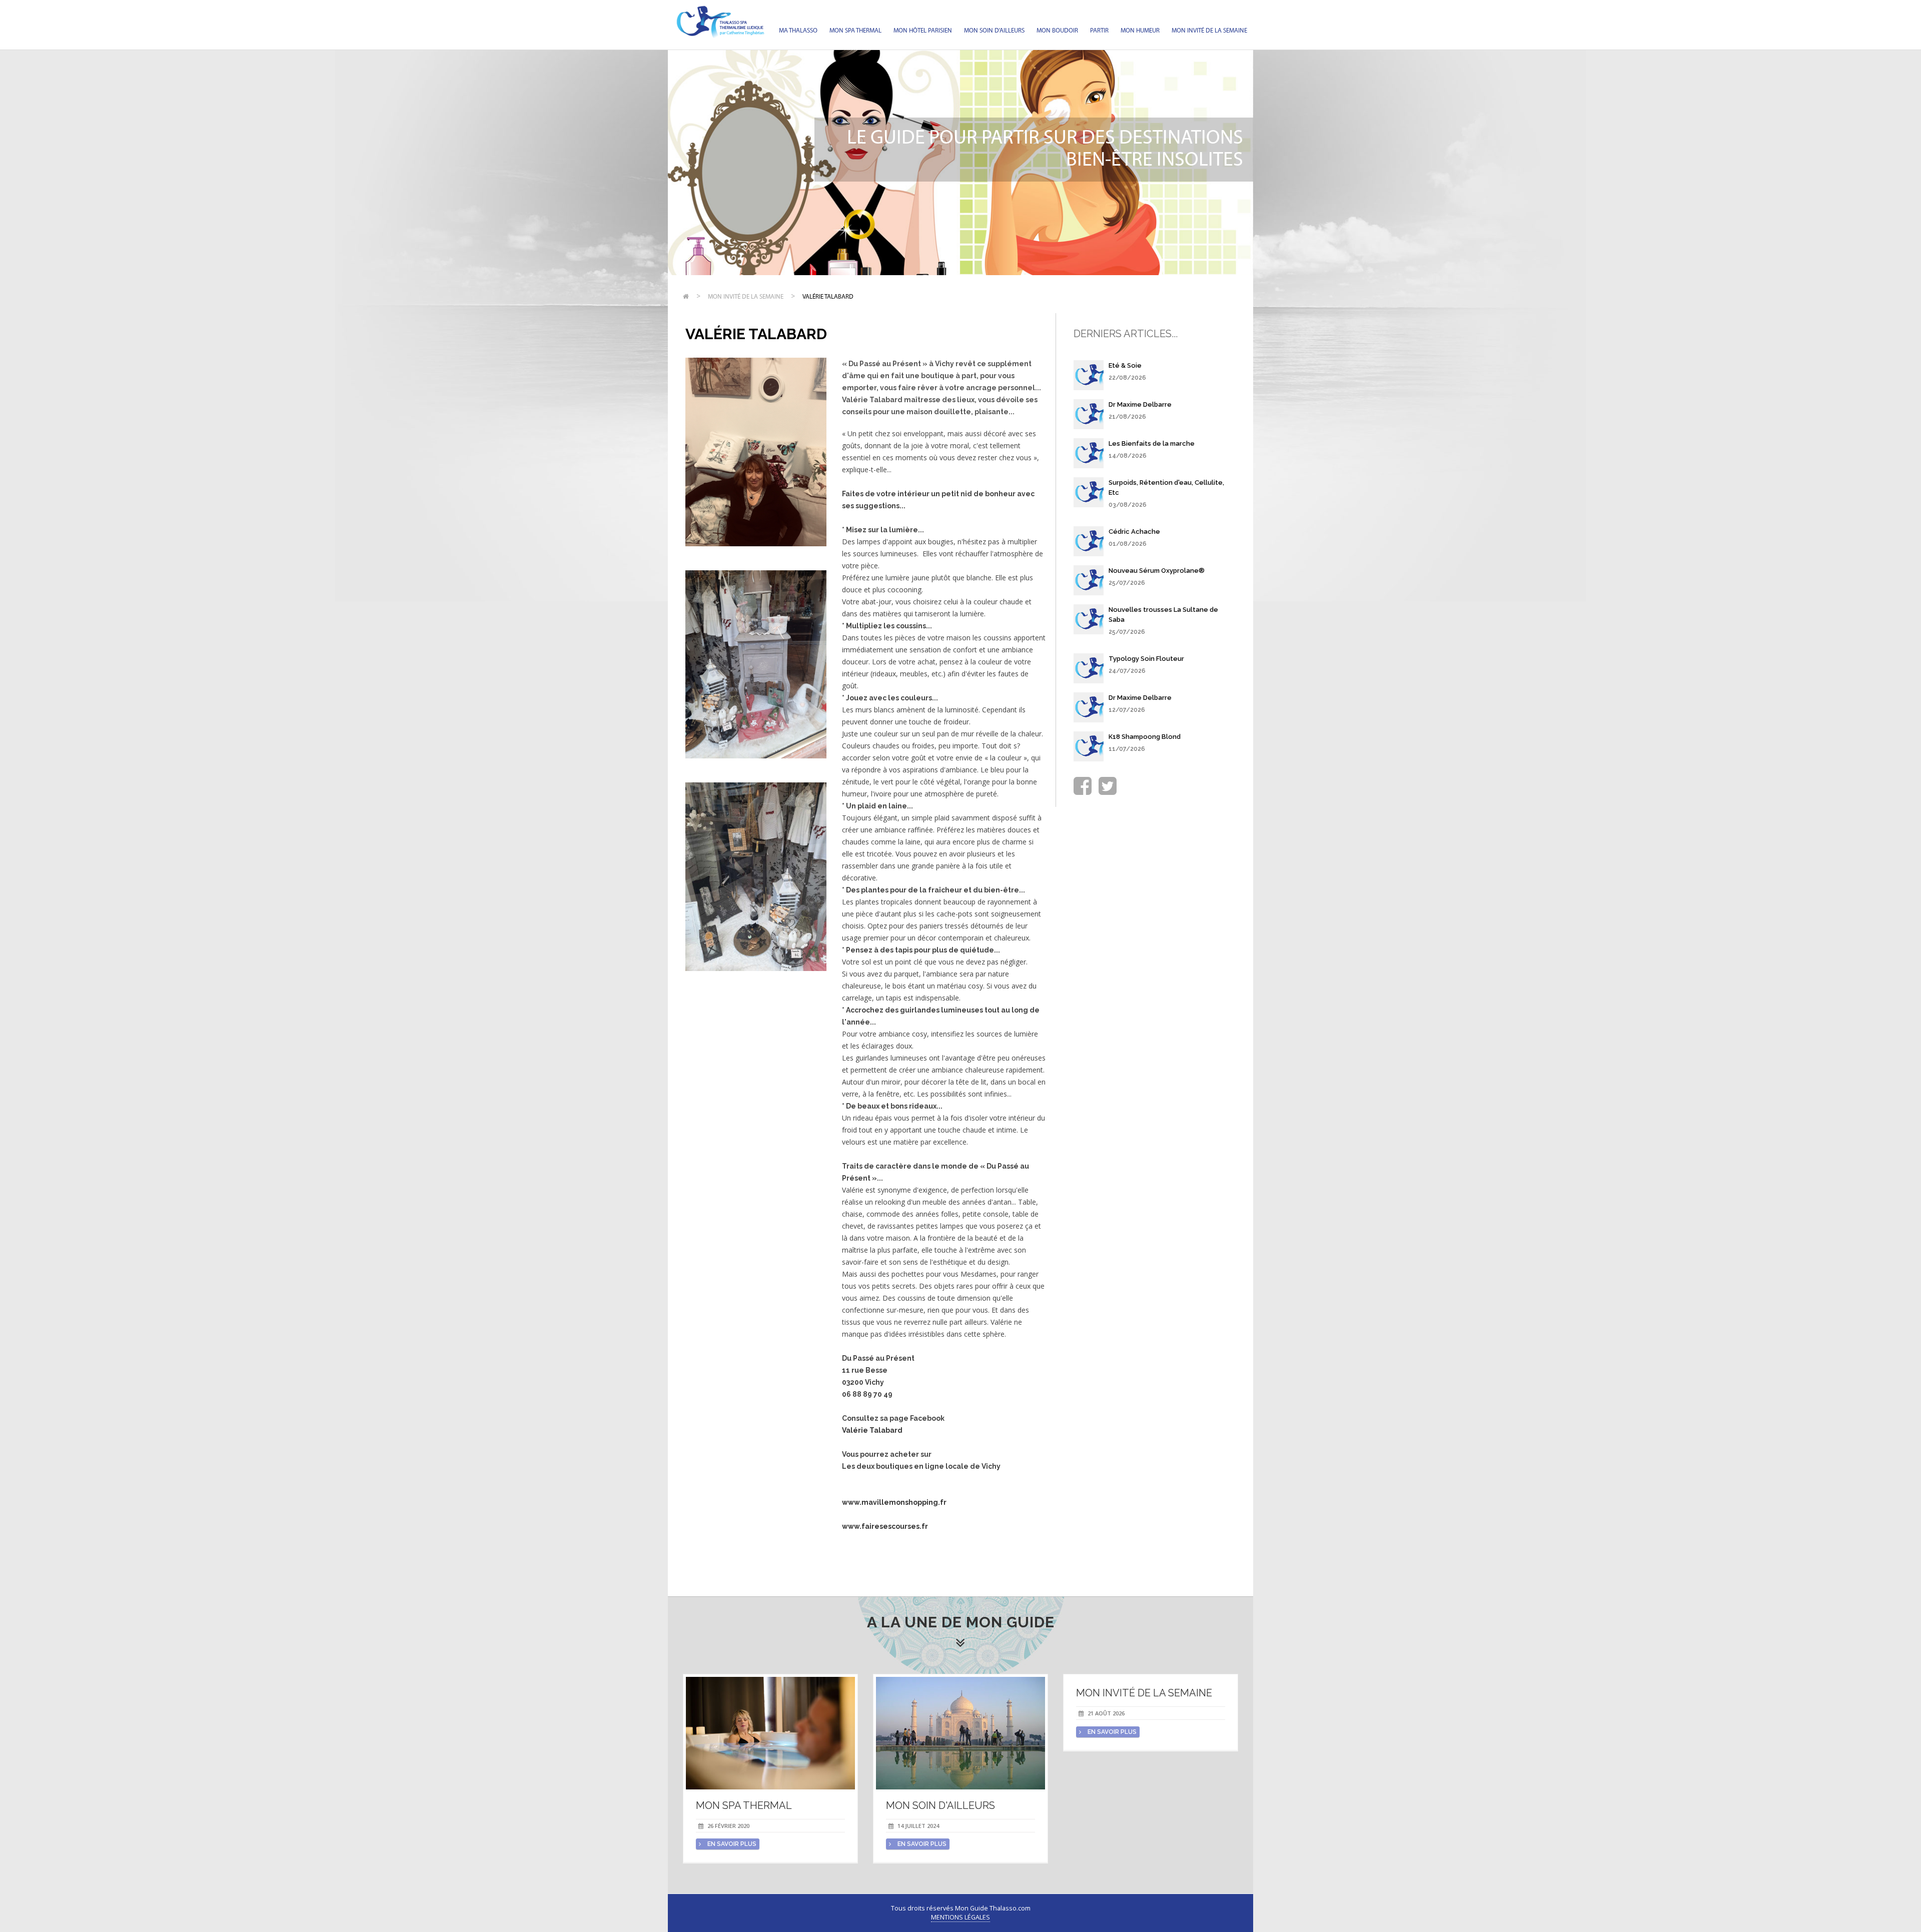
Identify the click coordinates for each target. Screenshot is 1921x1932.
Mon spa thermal (855, 31)
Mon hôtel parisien (923, 31)
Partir (1099, 31)
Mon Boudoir (1057, 31)
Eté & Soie (1125, 365)
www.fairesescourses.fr (885, 1526)
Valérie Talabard (828, 297)
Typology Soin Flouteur (1146, 659)
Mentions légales (960, 1917)
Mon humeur (1140, 31)
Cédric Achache (1134, 532)
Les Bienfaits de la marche (1152, 443)
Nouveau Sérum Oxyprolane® (1157, 571)
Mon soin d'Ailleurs (994, 31)
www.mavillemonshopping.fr (894, 1502)
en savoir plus (731, 1844)
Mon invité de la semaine (1209, 31)
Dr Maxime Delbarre (1140, 404)
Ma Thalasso (798, 31)
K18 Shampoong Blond (1145, 737)
